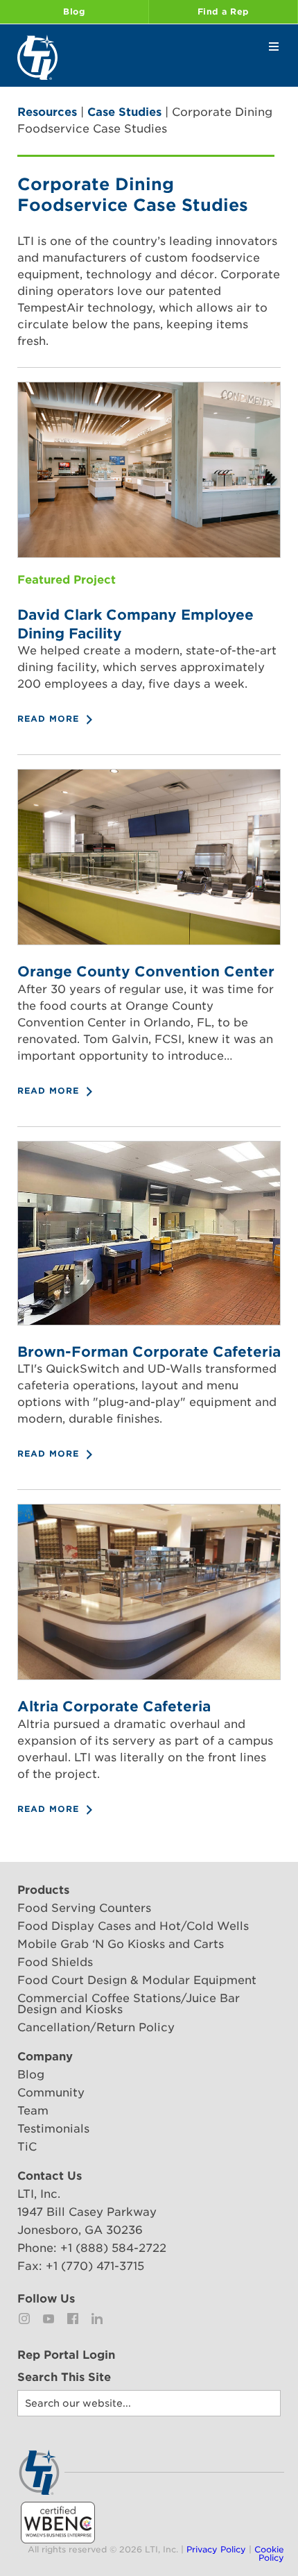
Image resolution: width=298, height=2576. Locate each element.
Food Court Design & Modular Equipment (137, 1980)
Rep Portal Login (66, 2355)
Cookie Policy (269, 2553)
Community (51, 2093)
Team (33, 2111)
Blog (74, 11)
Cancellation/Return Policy (96, 2027)
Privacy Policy (216, 2549)
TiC (27, 2147)
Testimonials (53, 2129)
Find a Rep (223, 11)
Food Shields (55, 1962)
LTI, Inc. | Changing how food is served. (37, 57)
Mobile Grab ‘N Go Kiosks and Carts (121, 1944)
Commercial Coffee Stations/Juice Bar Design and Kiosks (129, 2004)
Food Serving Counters (84, 1908)
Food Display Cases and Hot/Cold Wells (133, 1926)
